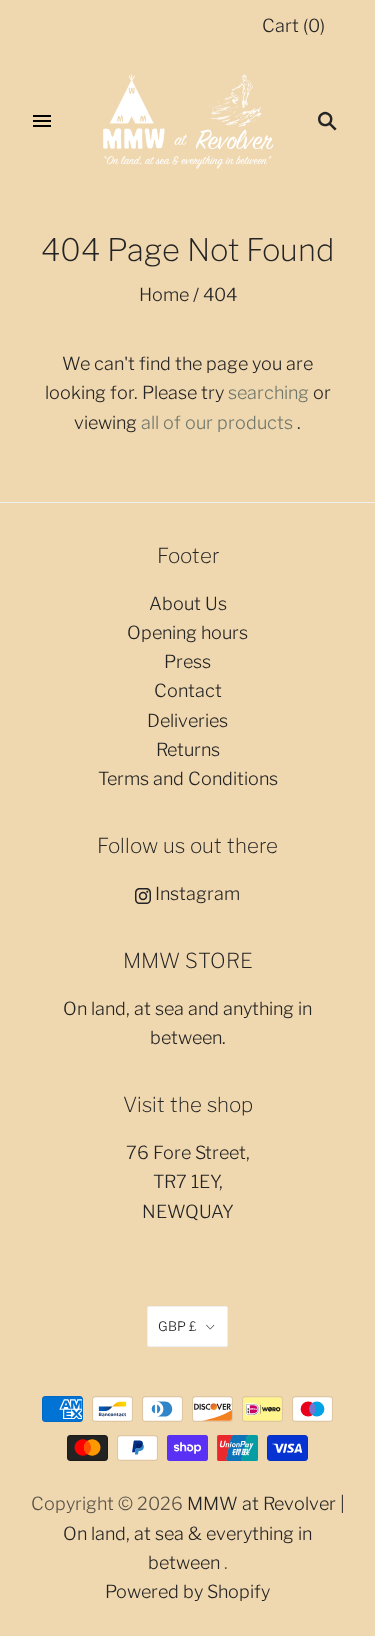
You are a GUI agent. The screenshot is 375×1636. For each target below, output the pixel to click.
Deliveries (187, 720)
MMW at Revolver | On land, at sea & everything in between (204, 1533)
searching (268, 392)
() (293, 25)
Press (187, 661)
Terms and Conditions (188, 778)
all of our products (217, 422)
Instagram (195, 893)
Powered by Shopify (187, 1591)
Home (164, 294)
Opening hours (187, 632)
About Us (188, 603)
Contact (188, 690)
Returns (188, 749)
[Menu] (42, 121)
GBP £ (177, 1326)
